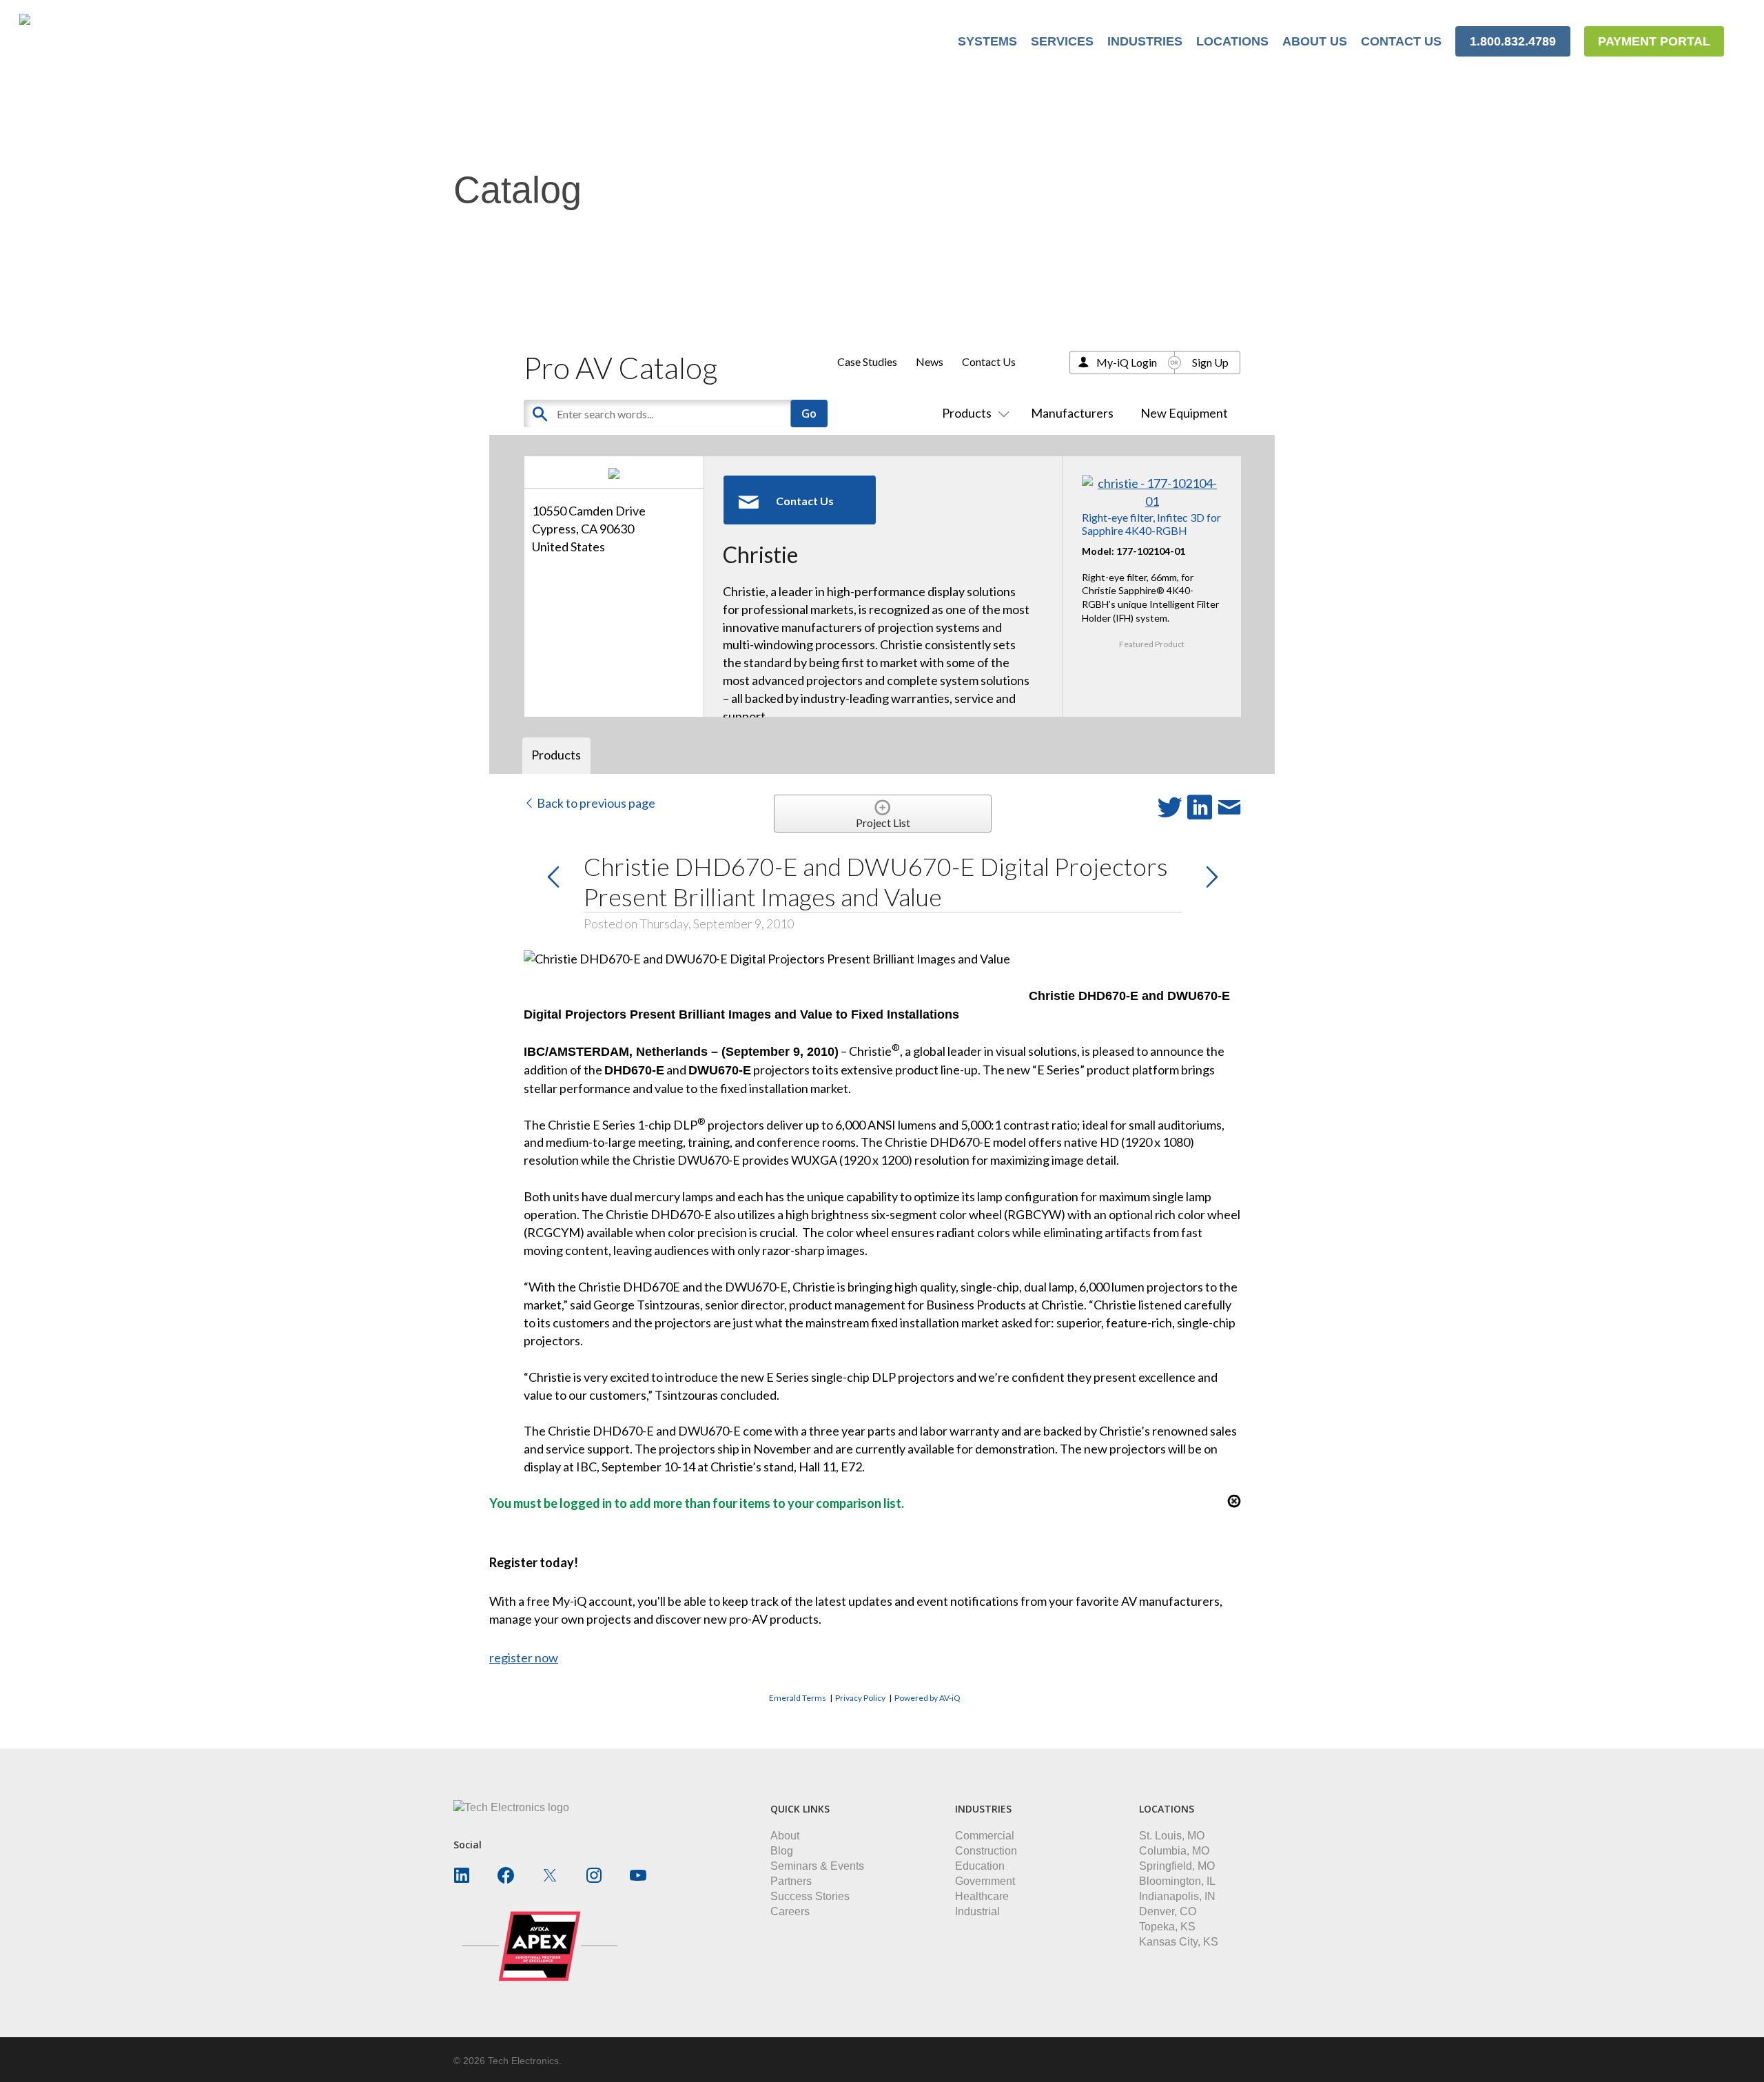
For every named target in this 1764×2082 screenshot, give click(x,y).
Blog (782, 1851)
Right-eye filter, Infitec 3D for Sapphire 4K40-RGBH (1151, 524)
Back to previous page (595, 803)
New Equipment (1184, 413)
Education (980, 1866)
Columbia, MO (1174, 1851)
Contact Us (989, 361)
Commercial (985, 1836)
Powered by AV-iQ (927, 1698)
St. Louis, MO (1172, 1836)
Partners (791, 1881)
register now (524, 1657)
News (930, 361)
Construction (986, 1851)
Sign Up (1210, 362)
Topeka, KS (1167, 1927)
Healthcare (982, 1896)
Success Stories (810, 1896)
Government (985, 1881)
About (785, 1836)
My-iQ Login (1127, 362)
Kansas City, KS (1179, 1942)
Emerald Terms (798, 1698)
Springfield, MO (1177, 1866)
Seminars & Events (817, 1866)
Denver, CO (1168, 1911)
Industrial (977, 1911)
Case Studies (867, 361)
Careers (790, 1911)
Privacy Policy (860, 1698)
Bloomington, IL (1177, 1881)
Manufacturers (1072, 413)
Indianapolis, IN (1177, 1896)
